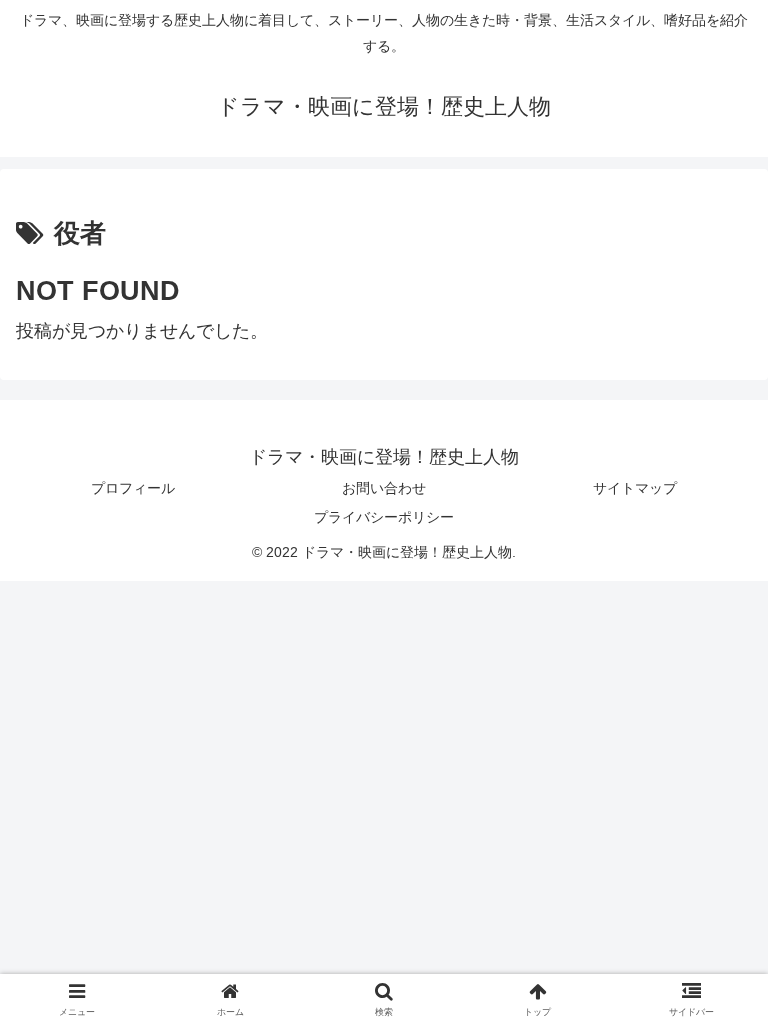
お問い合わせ (384, 488)
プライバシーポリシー (384, 517)
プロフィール (133, 488)
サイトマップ (635, 488)
